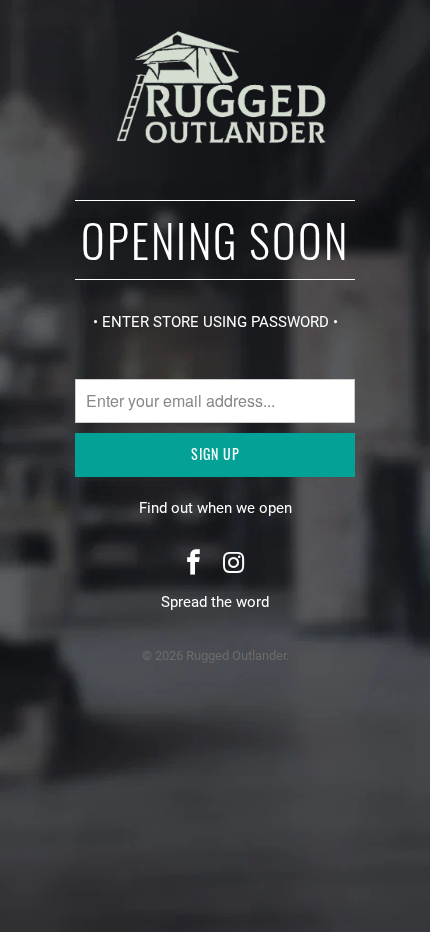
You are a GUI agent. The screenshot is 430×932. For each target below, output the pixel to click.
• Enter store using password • (215, 322)
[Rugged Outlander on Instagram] (234, 564)
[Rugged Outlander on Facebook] (194, 564)
